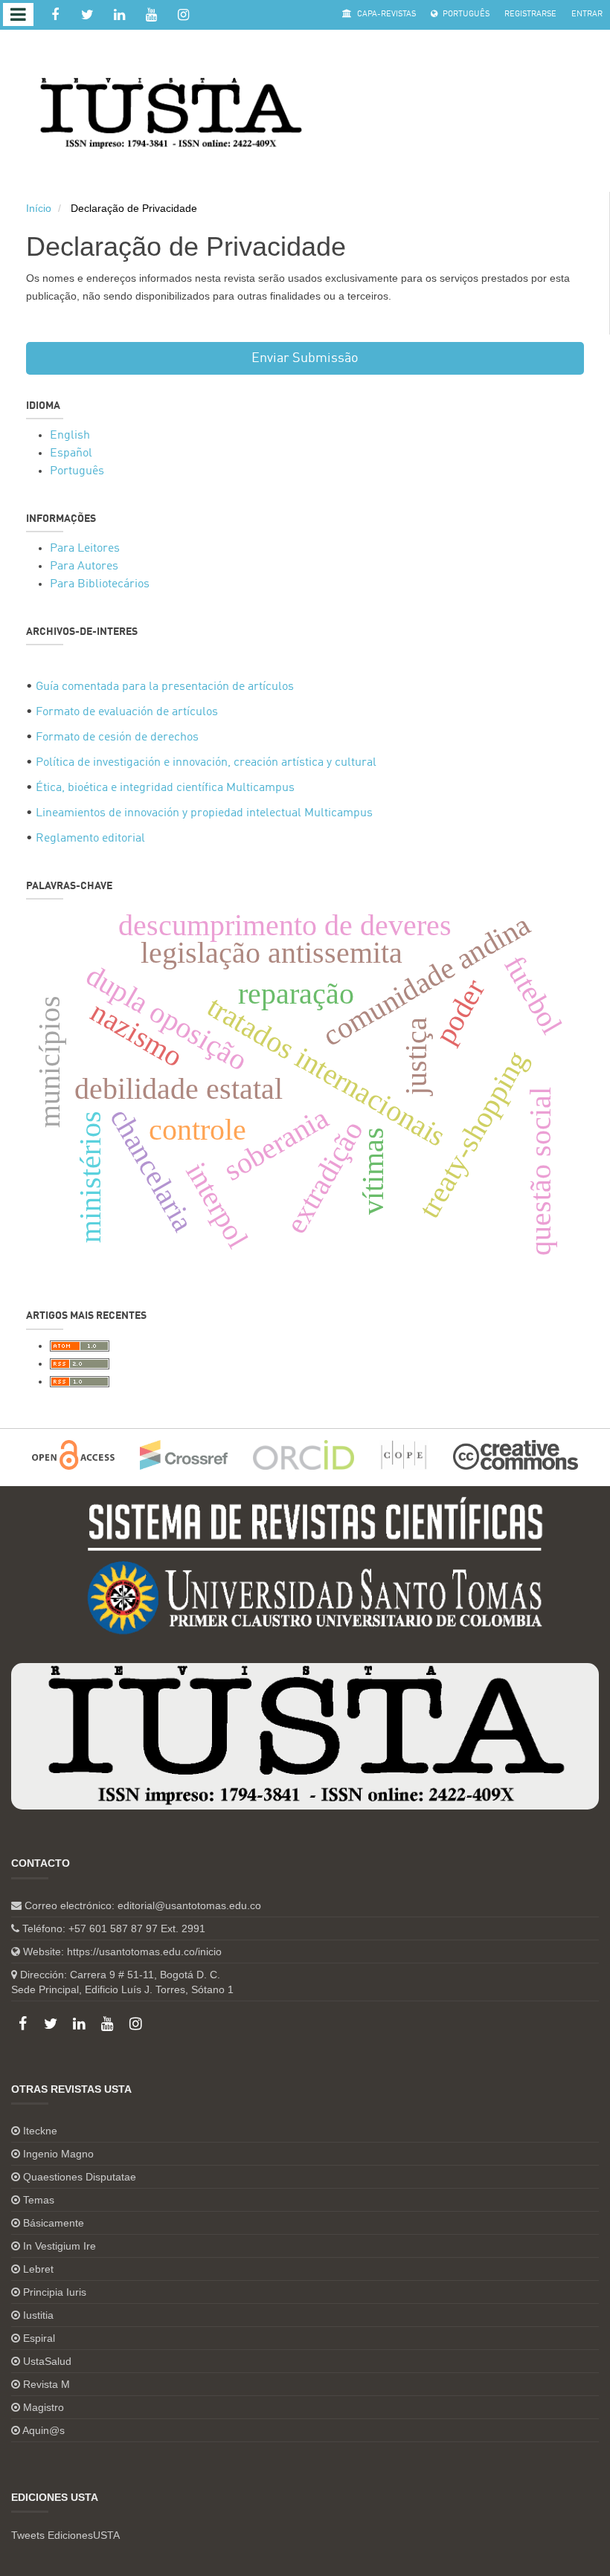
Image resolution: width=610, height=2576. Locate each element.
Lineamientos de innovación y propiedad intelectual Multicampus (204, 813)
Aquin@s (44, 2430)
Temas (39, 2200)
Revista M (46, 2384)
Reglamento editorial (90, 839)
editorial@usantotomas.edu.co (189, 1905)
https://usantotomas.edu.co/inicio (144, 1952)
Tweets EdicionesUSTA (65, 2535)
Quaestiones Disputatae (80, 2177)
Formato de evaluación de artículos (127, 712)
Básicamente (54, 2223)
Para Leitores (85, 549)
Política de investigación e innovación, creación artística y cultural (206, 763)
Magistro (44, 2407)
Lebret (38, 2269)
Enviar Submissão (305, 358)
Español (71, 453)
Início (39, 208)
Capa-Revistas (385, 14)
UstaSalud (47, 2361)
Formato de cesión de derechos (117, 737)
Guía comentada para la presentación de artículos (165, 687)
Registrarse (530, 14)
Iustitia (38, 2315)
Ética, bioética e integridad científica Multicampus (165, 788)
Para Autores (84, 566)
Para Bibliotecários (100, 584)
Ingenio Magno (58, 2154)
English (70, 436)
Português (465, 14)
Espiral (39, 2338)
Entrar (587, 14)
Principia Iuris (55, 2292)
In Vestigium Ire (60, 2246)
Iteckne (40, 2131)
